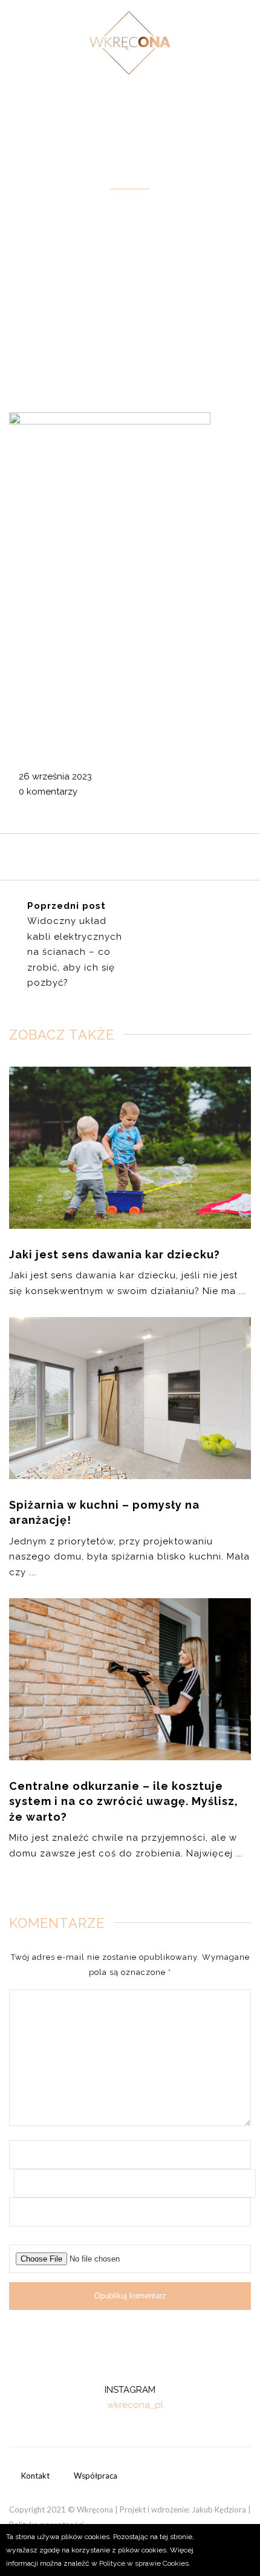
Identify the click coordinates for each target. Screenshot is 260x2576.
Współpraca (96, 2476)
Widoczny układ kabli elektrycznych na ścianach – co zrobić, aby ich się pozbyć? (75, 952)
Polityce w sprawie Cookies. (145, 2563)
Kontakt (35, 2476)
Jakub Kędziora (219, 2509)
